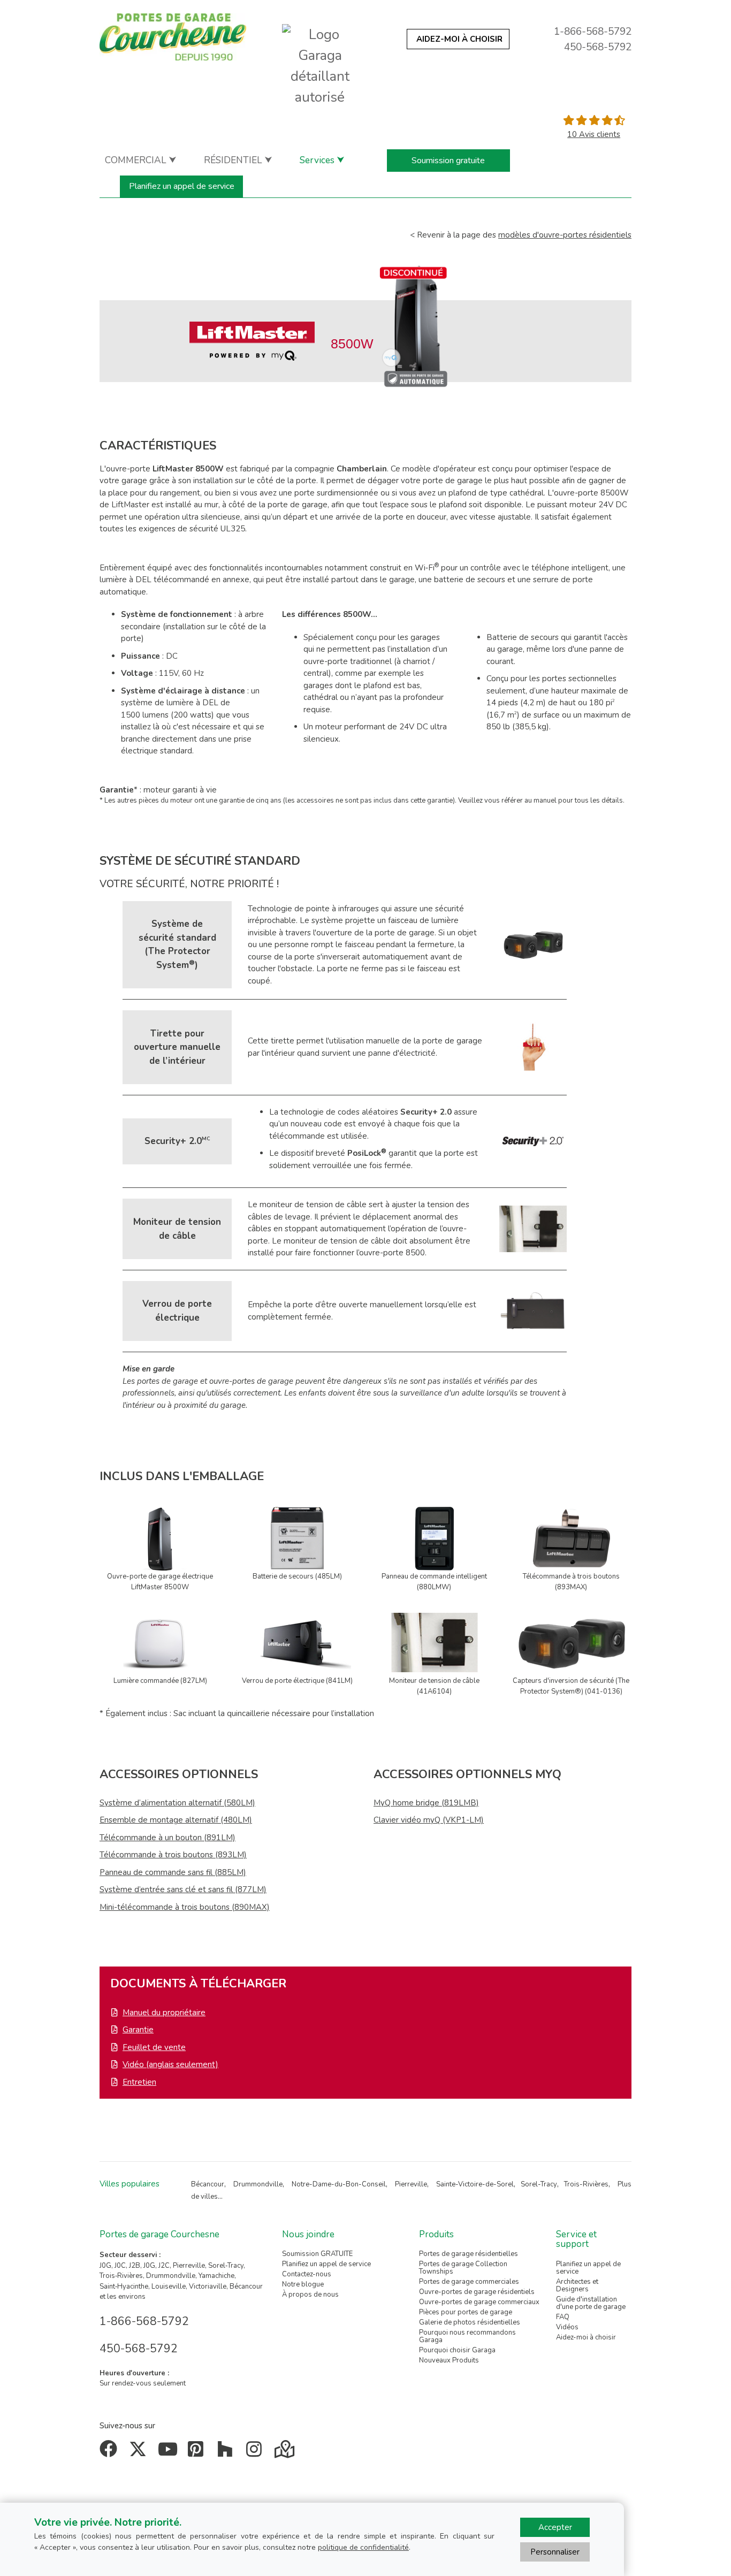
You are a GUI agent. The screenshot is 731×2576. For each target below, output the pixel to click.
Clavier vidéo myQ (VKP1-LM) (429, 1820)
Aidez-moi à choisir (586, 2337)
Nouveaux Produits (449, 2360)
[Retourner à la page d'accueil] (173, 37)
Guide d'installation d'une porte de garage (591, 2303)
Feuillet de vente (154, 2047)
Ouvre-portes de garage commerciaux (479, 2302)
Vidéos (567, 2327)
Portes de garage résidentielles (469, 2254)
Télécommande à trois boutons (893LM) (173, 1855)
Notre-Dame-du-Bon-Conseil (339, 2184)
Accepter (555, 2527)
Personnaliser (555, 2552)
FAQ (563, 2317)
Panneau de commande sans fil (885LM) (173, 1872)
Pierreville (411, 2184)
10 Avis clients (594, 134)
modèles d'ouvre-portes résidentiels (565, 235)
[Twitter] (140, 2453)
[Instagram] (257, 2453)
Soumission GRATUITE (317, 2254)
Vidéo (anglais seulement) (170, 2064)
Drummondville (258, 2184)
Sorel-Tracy (539, 2184)
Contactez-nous (307, 2274)
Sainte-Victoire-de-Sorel (475, 2184)
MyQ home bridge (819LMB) (426, 1803)
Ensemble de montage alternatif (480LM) (176, 1820)
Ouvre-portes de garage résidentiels (477, 2292)
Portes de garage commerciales (469, 2282)
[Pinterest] (198, 2453)
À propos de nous (310, 2295)
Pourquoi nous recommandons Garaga (467, 2336)
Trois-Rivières (586, 2184)
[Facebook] (111, 2453)
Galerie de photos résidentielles (470, 2322)
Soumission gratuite (448, 161)
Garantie (138, 2030)
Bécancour (208, 2184)
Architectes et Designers (577, 2285)
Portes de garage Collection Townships (463, 2268)
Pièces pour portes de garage (466, 2312)
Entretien (139, 2082)
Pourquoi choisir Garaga (457, 2350)
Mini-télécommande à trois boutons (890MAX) (185, 1907)
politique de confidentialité (363, 2547)
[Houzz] (227, 2453)
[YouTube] (169, 2453)
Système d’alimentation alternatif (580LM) (177, 1803)
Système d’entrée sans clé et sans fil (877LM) (183, 1889)
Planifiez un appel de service (182, 186)
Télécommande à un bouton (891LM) (167, 1838)
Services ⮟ (322, 160)
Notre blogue (303, 2284)
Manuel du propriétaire (164, 2013)
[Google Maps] (285, 2453)
